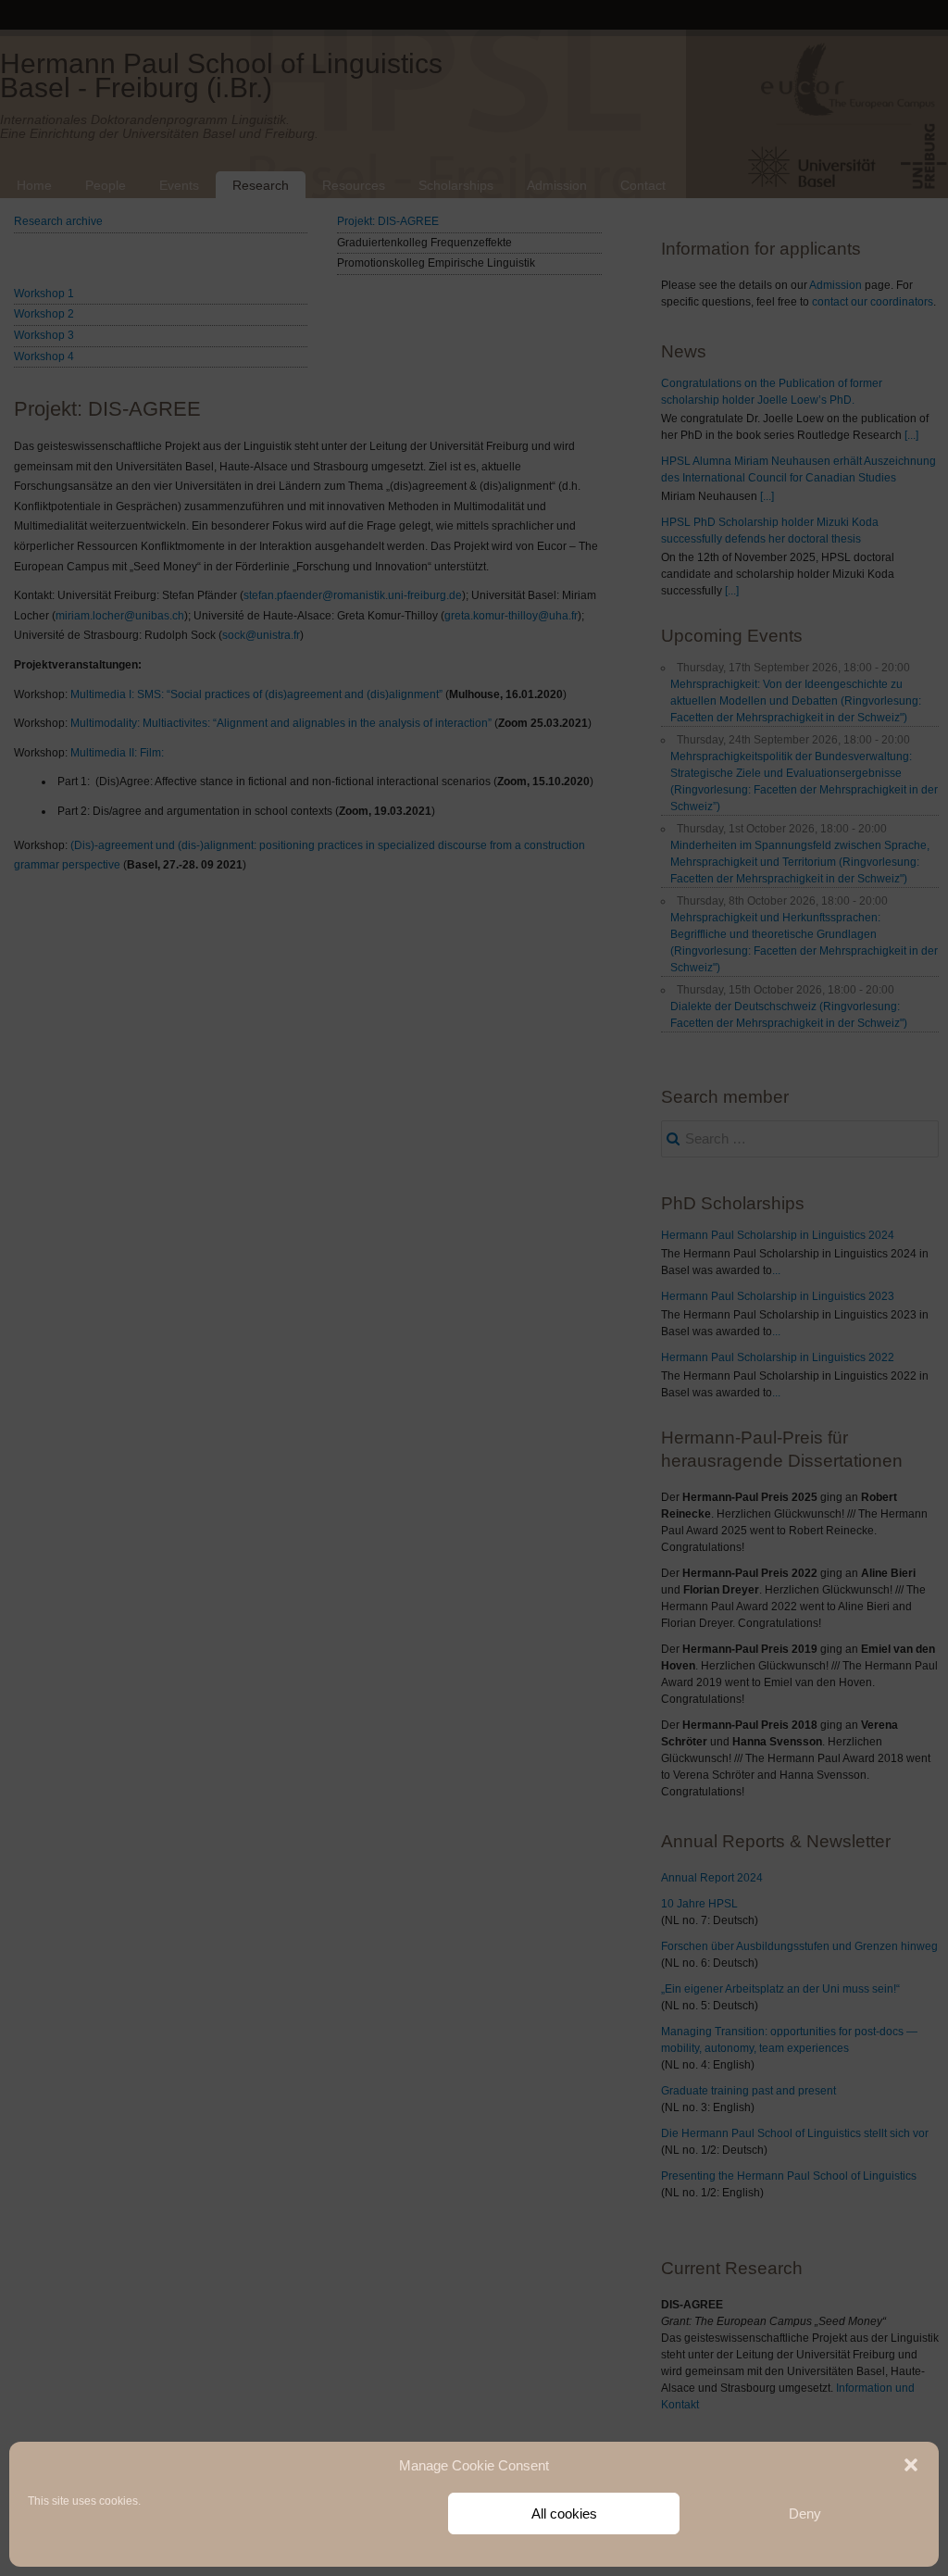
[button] (911, 2465)
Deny (805, 2513)
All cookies (564, 2513)
